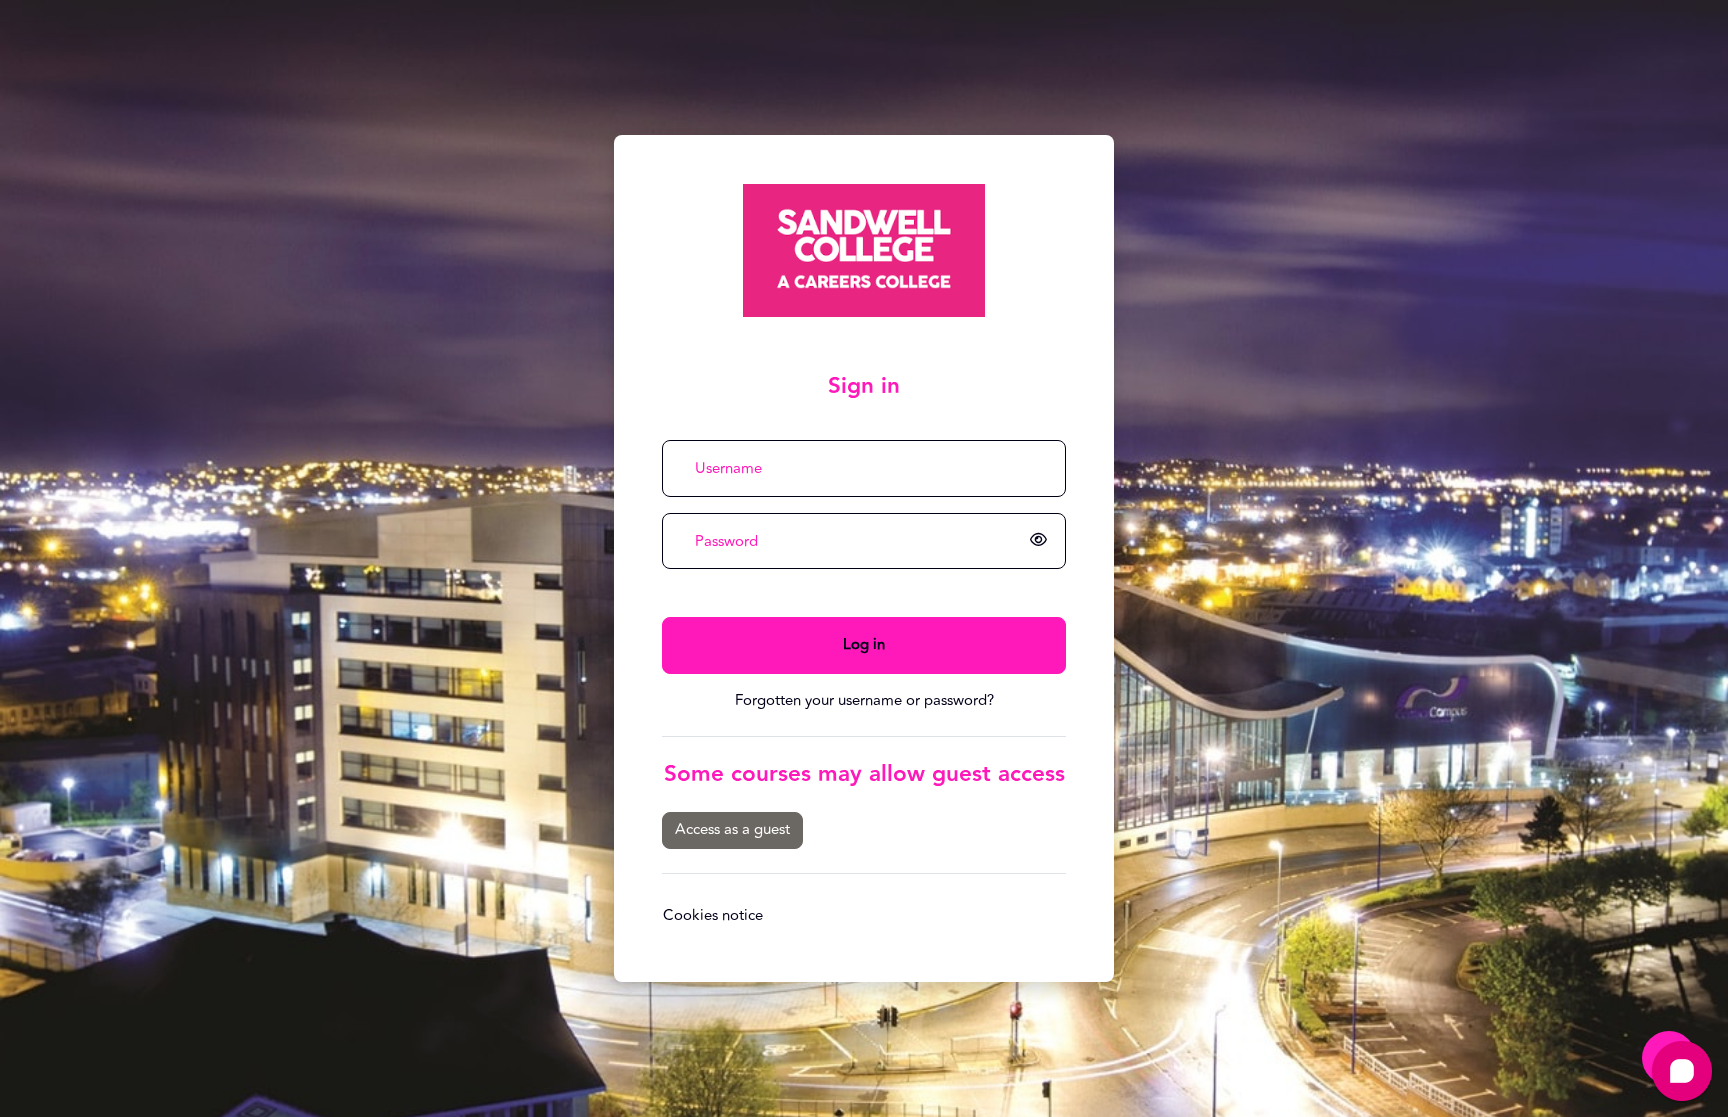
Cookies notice (713, 915)
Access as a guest (732, 829)
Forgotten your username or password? (864, 700)
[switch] (1042, 541)
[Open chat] (1682, 1071)
